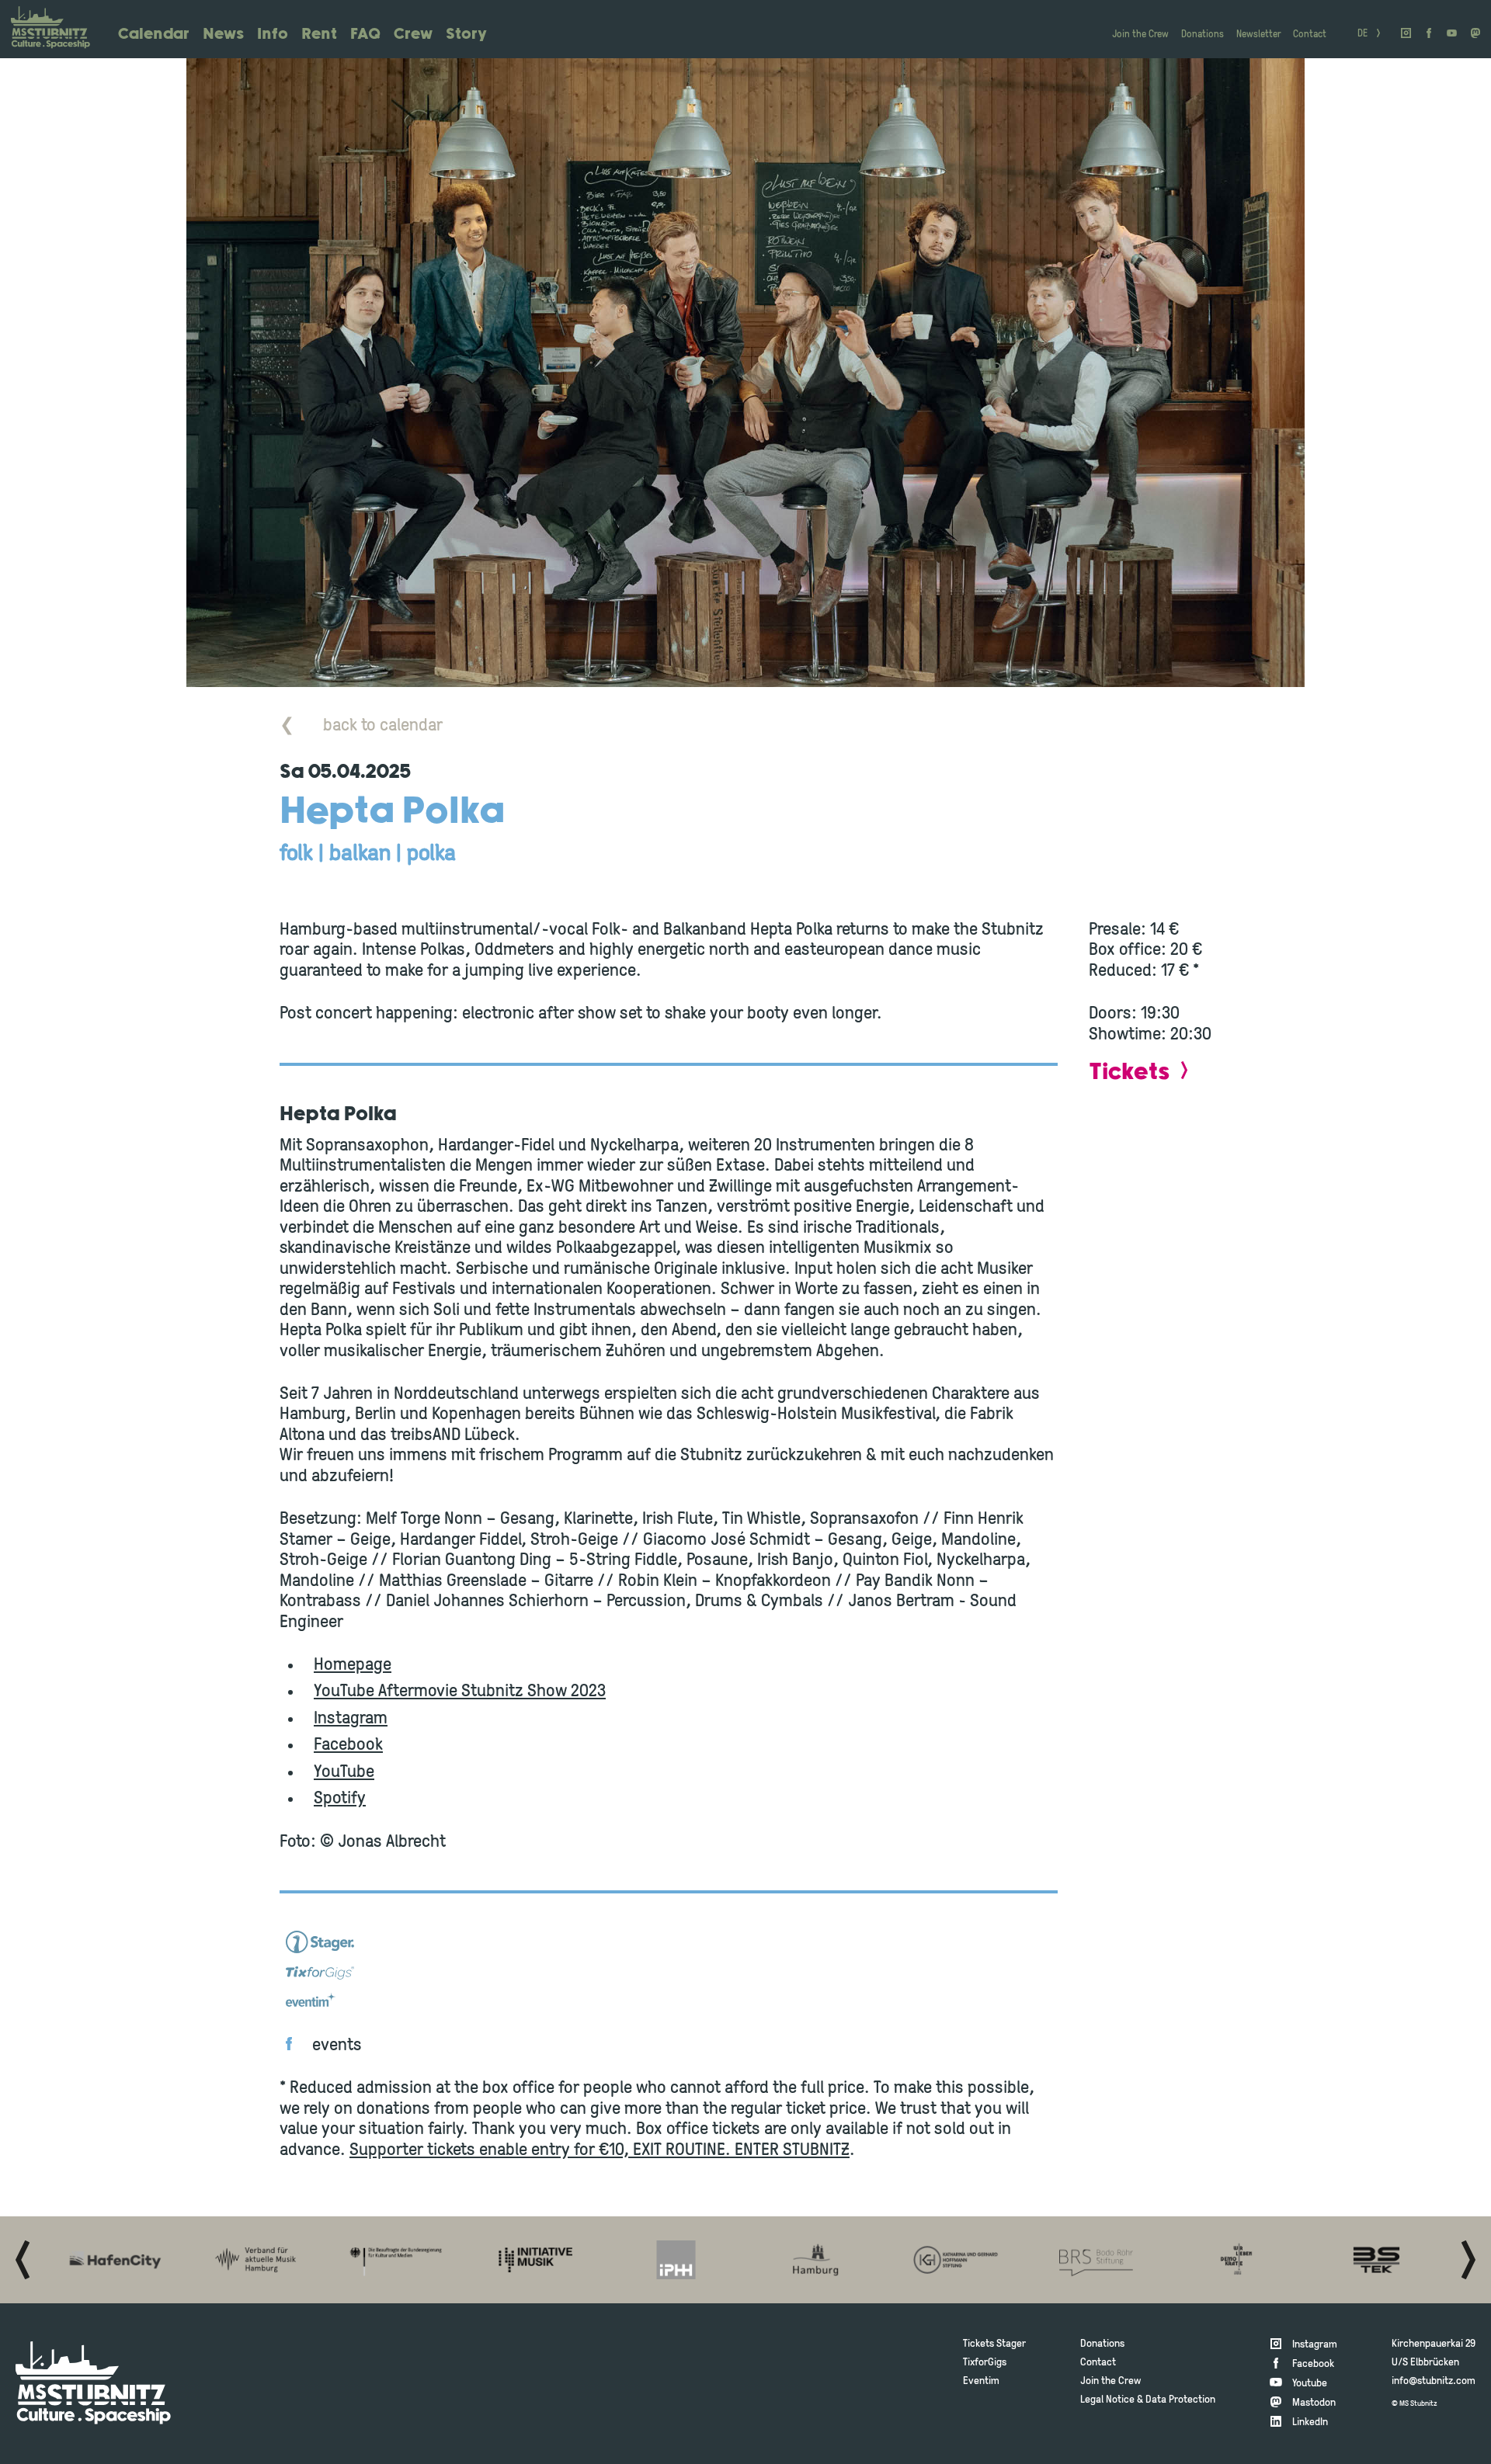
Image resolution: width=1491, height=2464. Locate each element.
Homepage (353, 1666)
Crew (413, 35)
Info (273, 35)
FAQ (365, 35)
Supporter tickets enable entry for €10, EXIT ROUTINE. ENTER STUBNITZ (600, 2151)
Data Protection (1180, 2400)
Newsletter (1258, 35)
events (337, 2046)
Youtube (1310, 2384)
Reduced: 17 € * (1144, 972)
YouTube (344, 1773)
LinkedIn (1310, 2422)
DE (1362, 34)
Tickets (1129, 1072)
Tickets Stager (994, 2344)
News (223, 35)
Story (466, 35)
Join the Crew (1140, 35)
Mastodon (1314, 2403)
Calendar (154, 35)
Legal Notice (1107, 2400)
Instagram (351, 1719)
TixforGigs (985, 2363)
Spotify (340, 1799)
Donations (1203, 35)
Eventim (981, 2381)
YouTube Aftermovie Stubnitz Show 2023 (460, 1692)
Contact (1310, 35)
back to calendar (361, 726)
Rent (319, 35)
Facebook (348, 1746)
